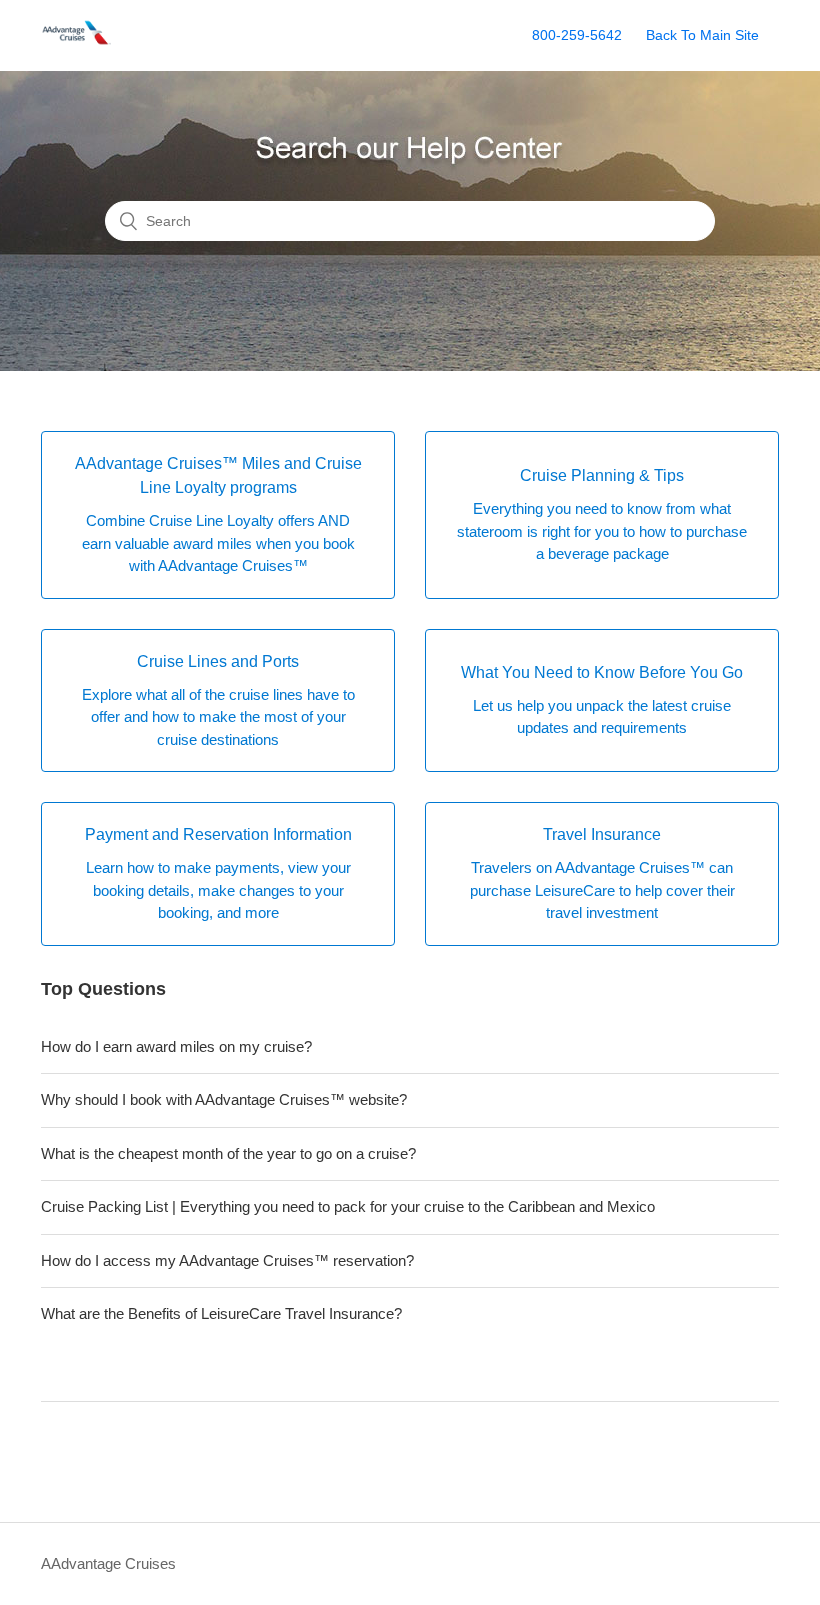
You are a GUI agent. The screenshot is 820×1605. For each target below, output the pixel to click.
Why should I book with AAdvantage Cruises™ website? (224, 1099)
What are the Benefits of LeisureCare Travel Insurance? (221, 1313)
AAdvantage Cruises (108, 1563)
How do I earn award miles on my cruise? (176, 1046)
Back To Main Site (702, 35)
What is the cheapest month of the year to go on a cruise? (228, 1153)
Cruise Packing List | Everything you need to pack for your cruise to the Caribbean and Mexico (348, 1206)
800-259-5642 (577, 35)
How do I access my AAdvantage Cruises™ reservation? (227, 1260)
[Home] (78, 45)
